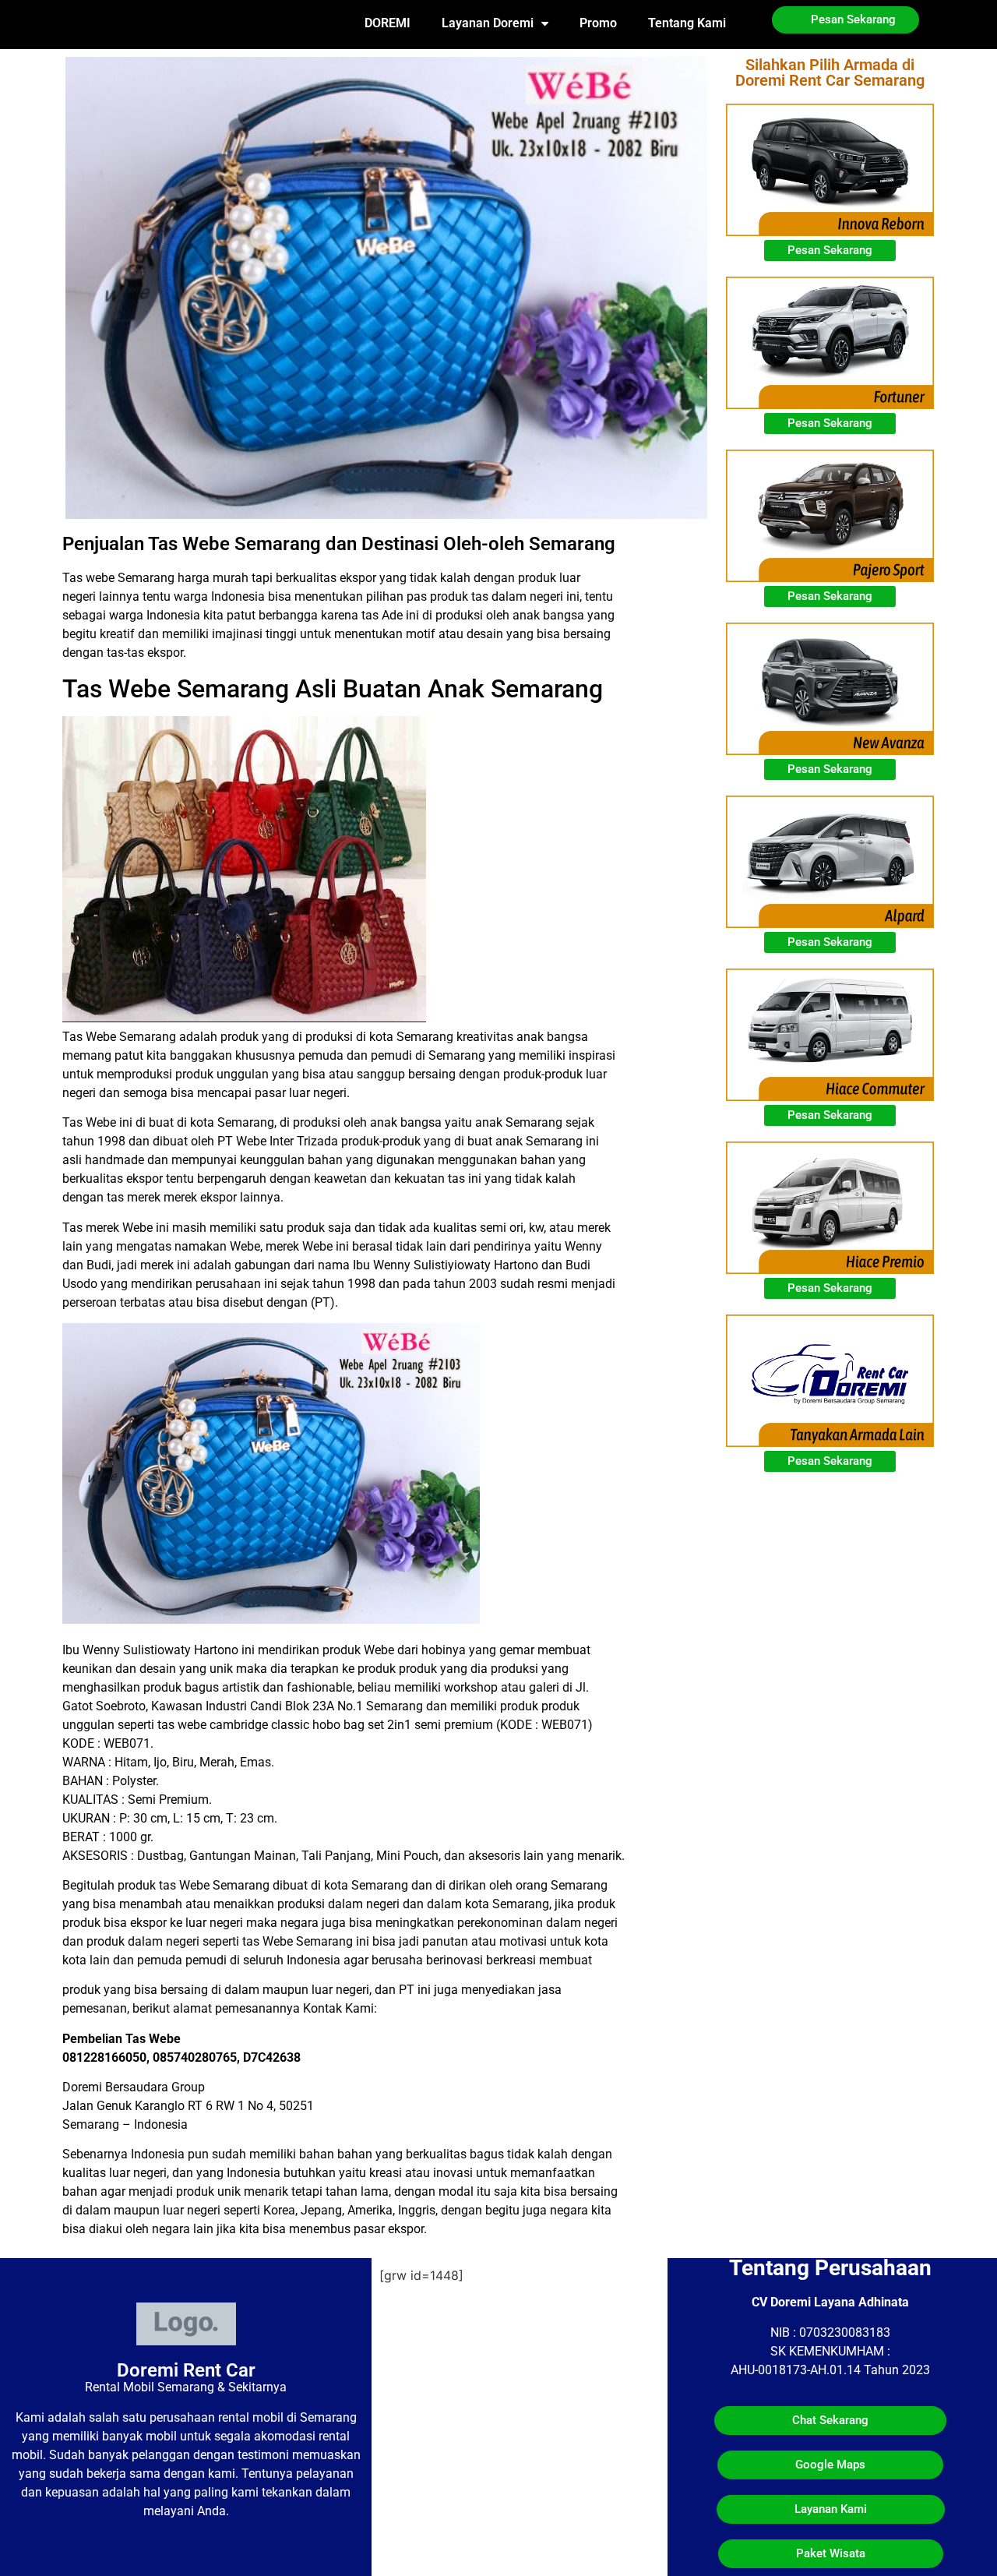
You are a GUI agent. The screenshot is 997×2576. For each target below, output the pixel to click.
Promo (598, 23)
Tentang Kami (687, 23)
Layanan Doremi (488, 23)
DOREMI (388, 23)
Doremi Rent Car (186, 2370)
